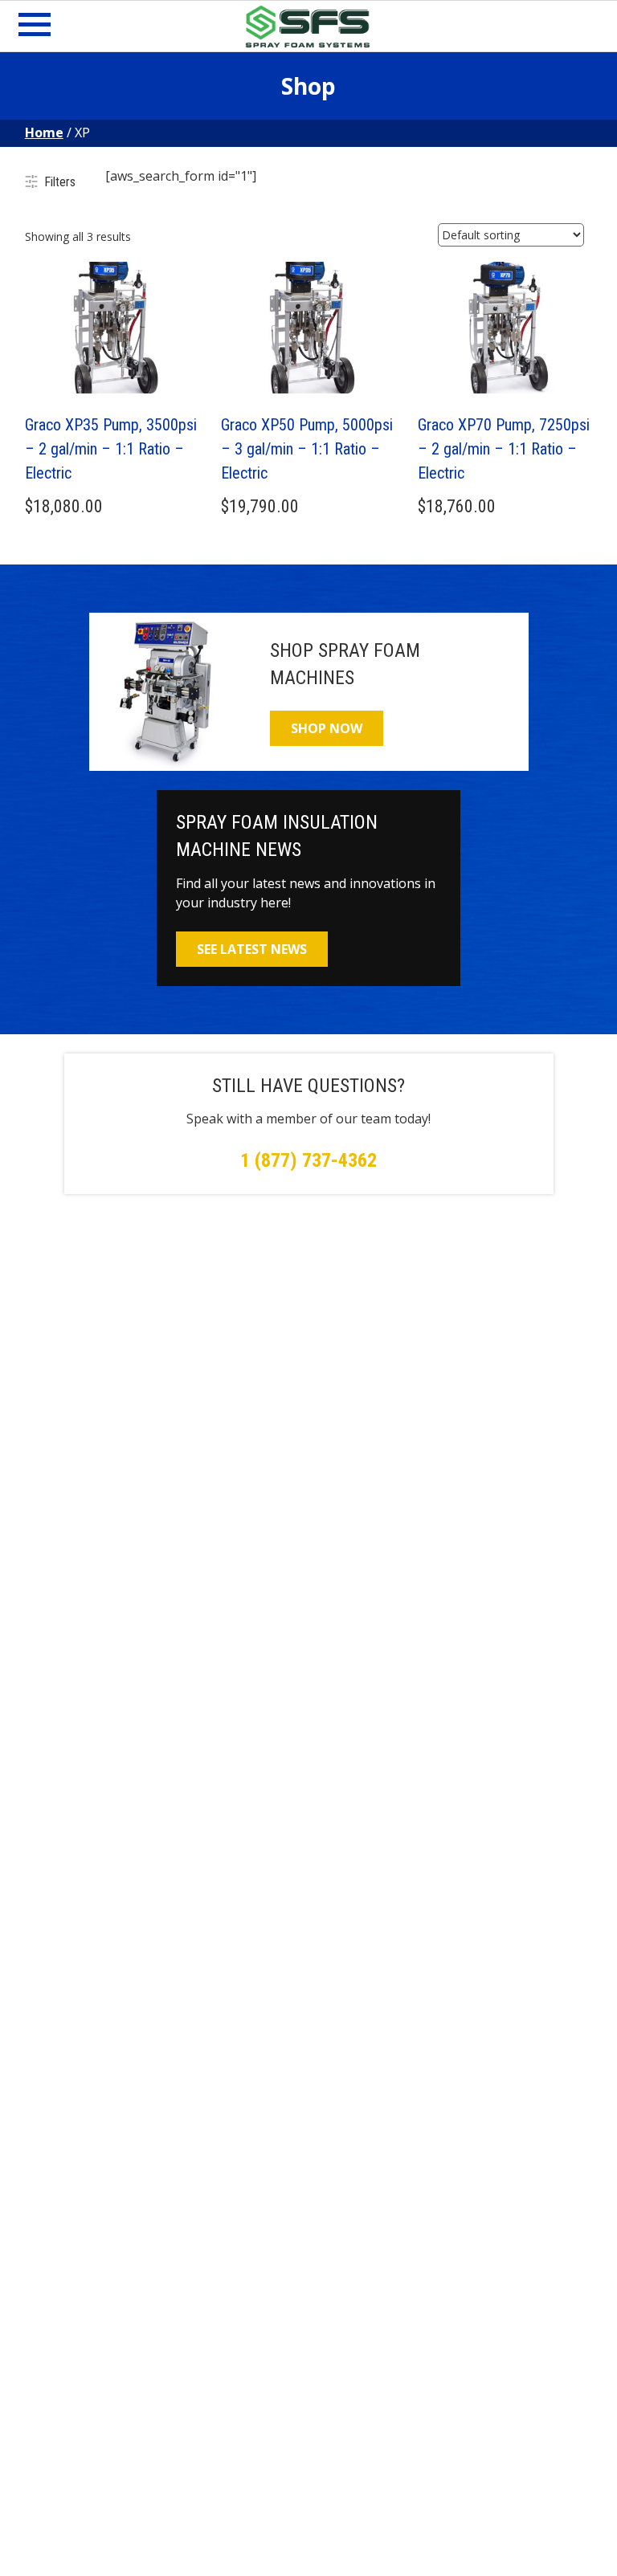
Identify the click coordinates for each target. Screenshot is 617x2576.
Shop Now (327, 728)
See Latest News (252, 949)
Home (44, 132)
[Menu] (35, 29)
